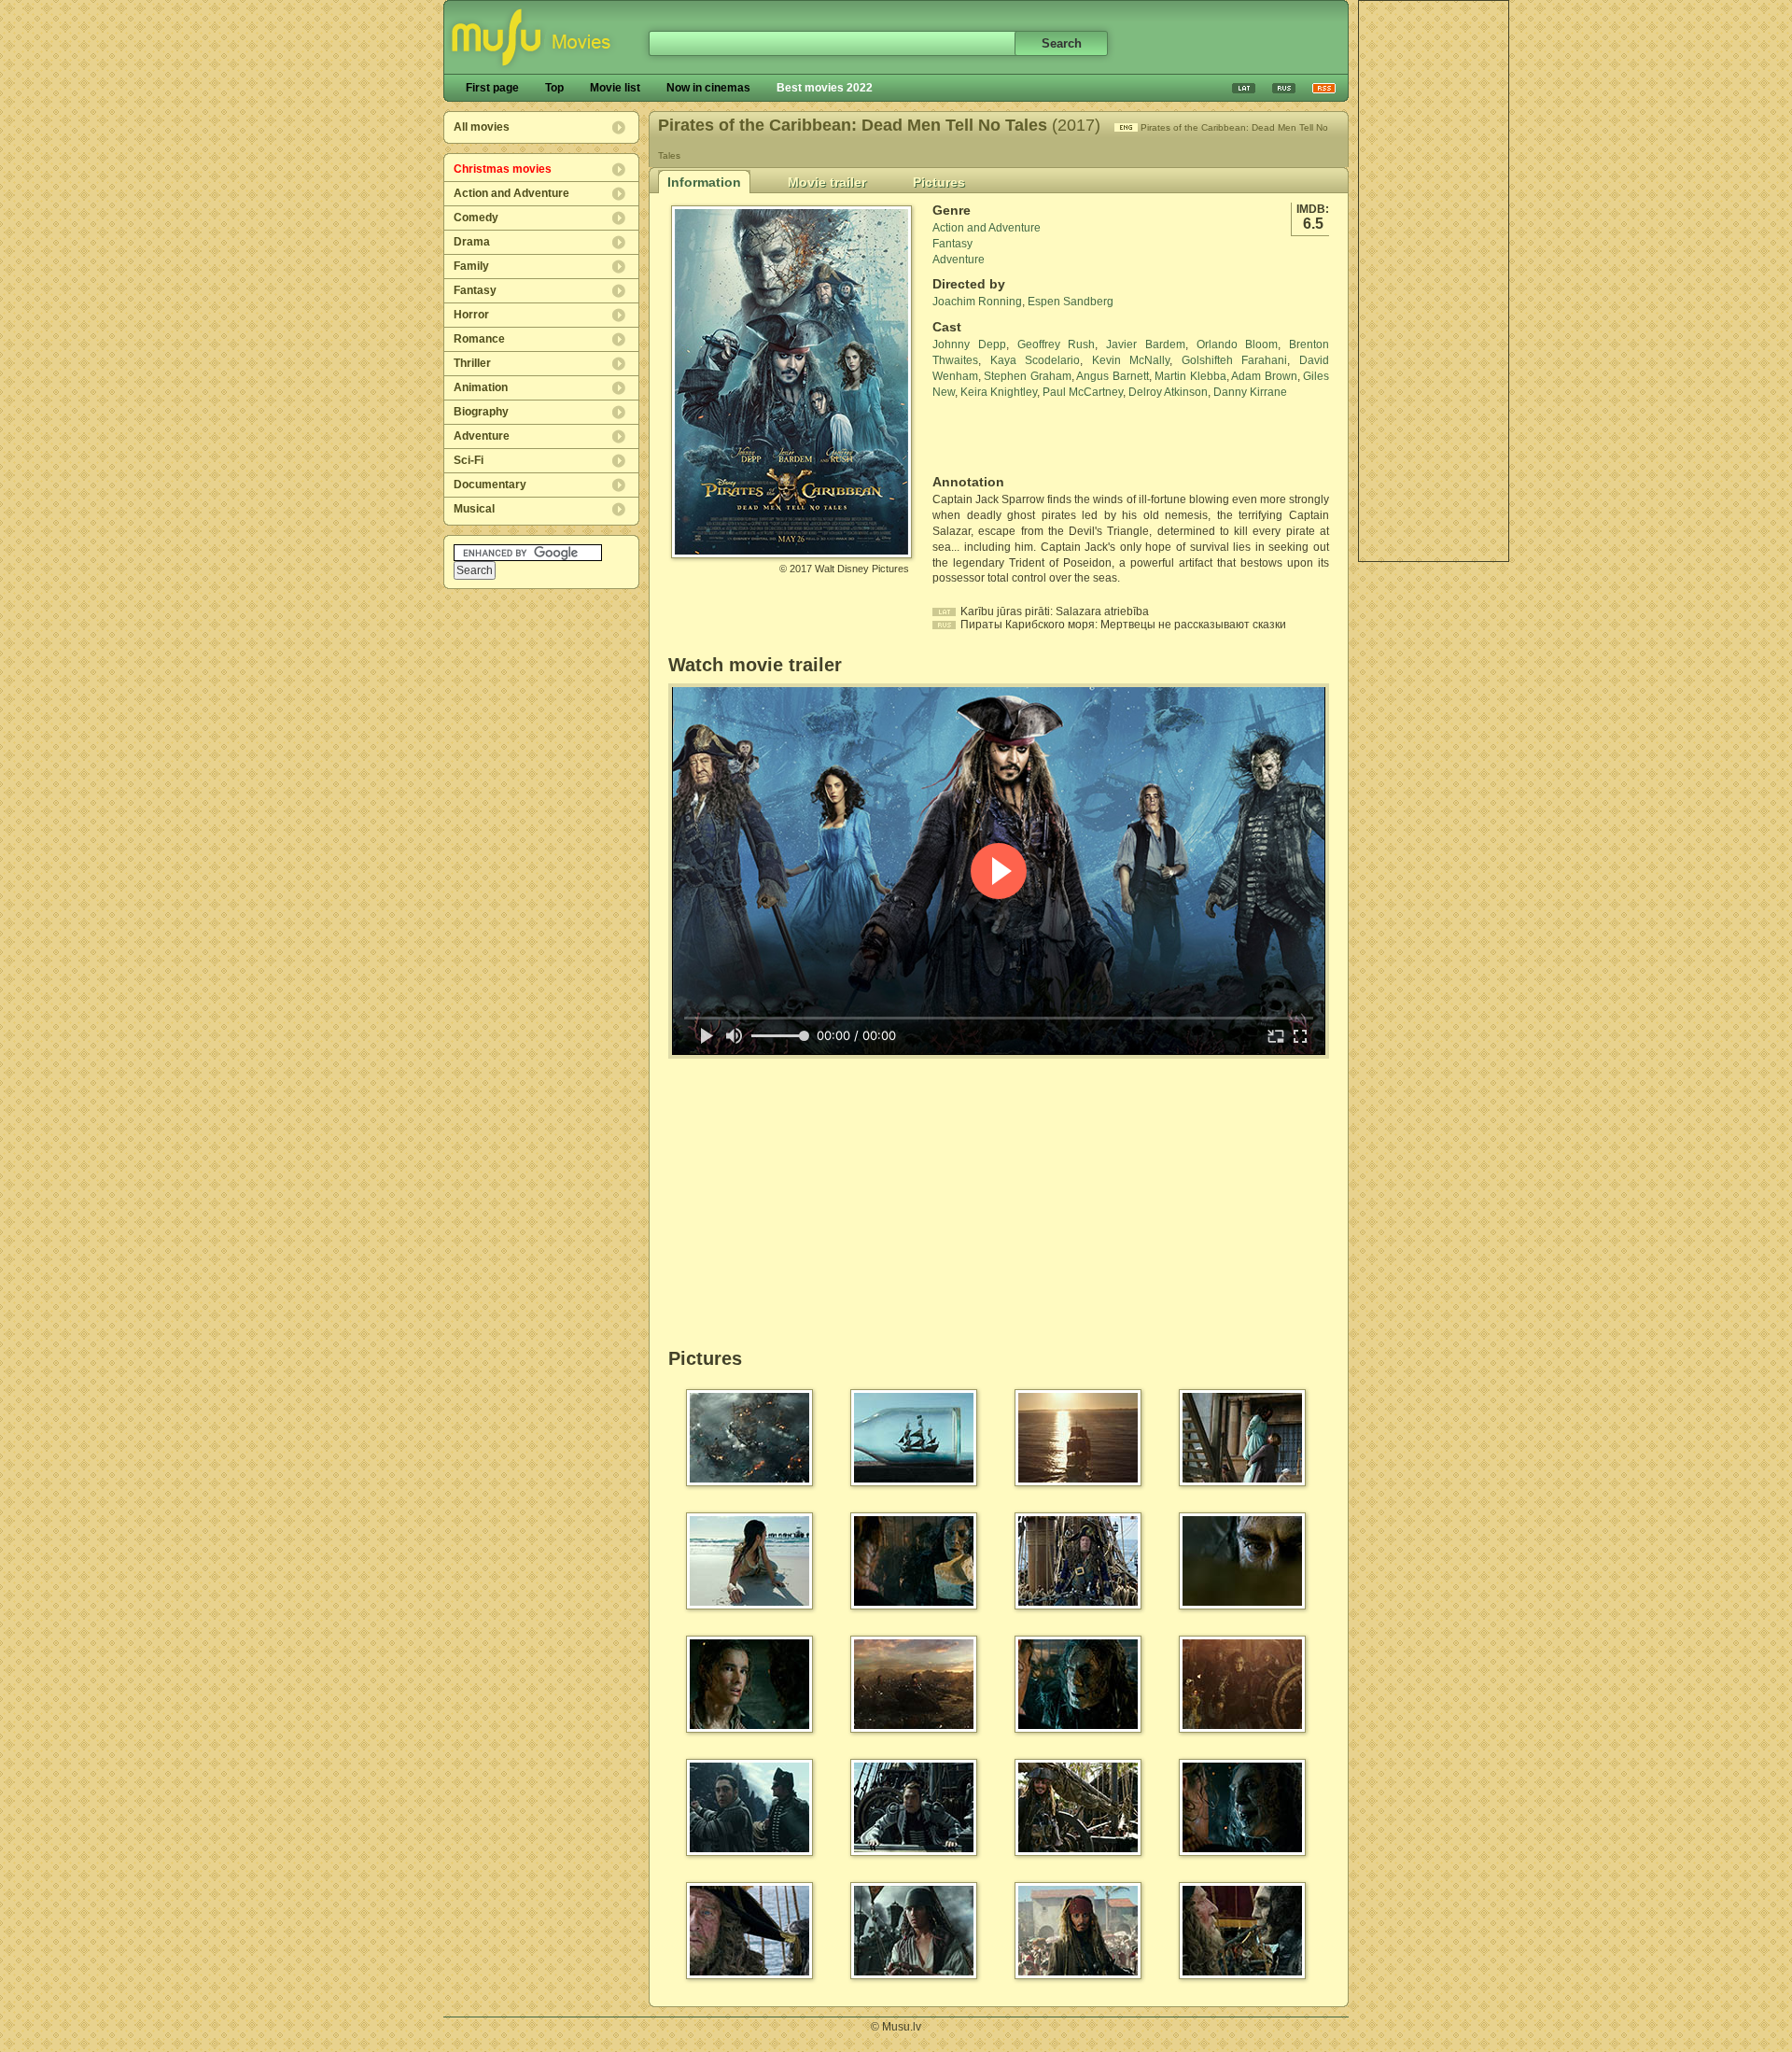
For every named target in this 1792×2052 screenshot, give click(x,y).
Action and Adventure (511, 193)
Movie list (615, 88)
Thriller (472, 363)
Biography (481, 412)
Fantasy (475, 290)
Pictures (939, 182)
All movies (482, 127)
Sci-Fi (469, 460)
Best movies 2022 (825, 88)
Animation (481, 387)
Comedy (476, 218)
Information (704, 182)
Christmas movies (503, 169)
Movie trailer (827, 182)
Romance (479, 339)
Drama (472, 242)
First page (492, 88)
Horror (471, 315)
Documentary (490, 485)
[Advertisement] (1434, 281)
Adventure (482, 436)
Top (554, 88)
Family (471, 266)
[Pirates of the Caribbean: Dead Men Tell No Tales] (791, 551)
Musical (474, 509)
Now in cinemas (708, 88)
